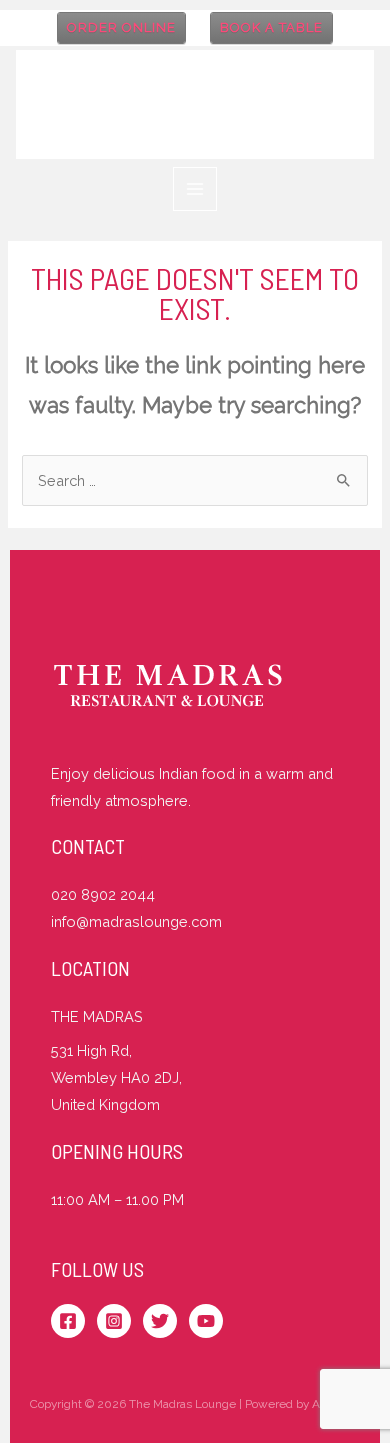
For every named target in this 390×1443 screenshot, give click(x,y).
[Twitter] (160, 1321)
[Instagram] (114, 1321)
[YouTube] (206, 1321)
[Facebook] (68, 1321)
